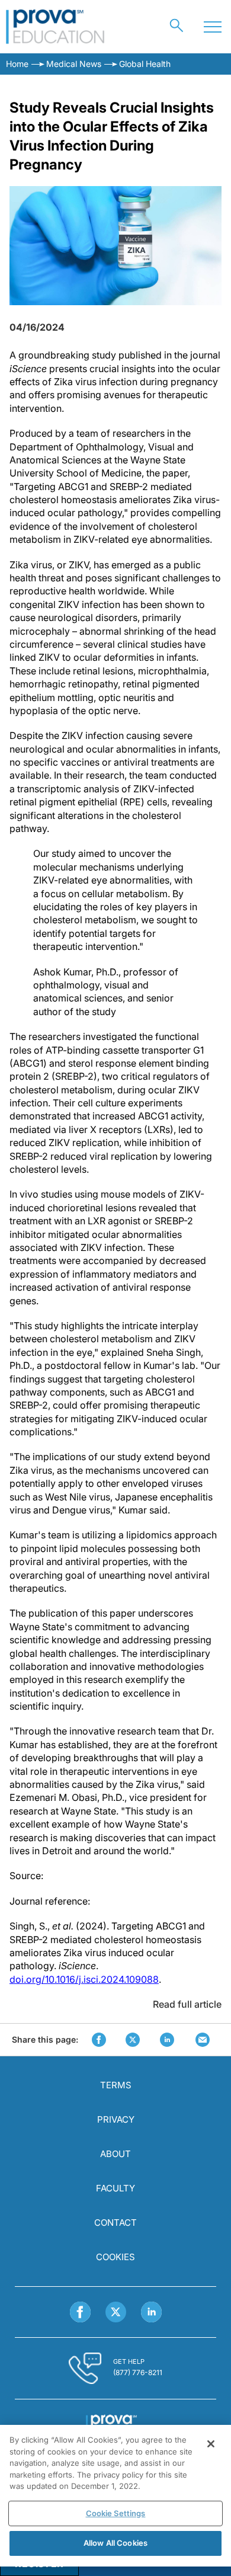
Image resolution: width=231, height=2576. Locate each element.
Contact (115, 2223)
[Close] (211, 2444)
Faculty (115, 2188)
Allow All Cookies (115, 2543)
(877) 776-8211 (138, 2372)
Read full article (187, 2004)
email (203, 2040)
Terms (116, 2085)
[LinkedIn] (151, 2312)
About (115, 2154)
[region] (115, 2496)
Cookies (115, 2257)
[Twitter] (116, 2312)
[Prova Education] (55, 27)
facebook (99, 2040)
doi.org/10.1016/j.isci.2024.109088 (84, 1979)
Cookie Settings (116, 2513)
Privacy (116, 2119)
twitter (133, 2040)
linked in (167, 2040)
